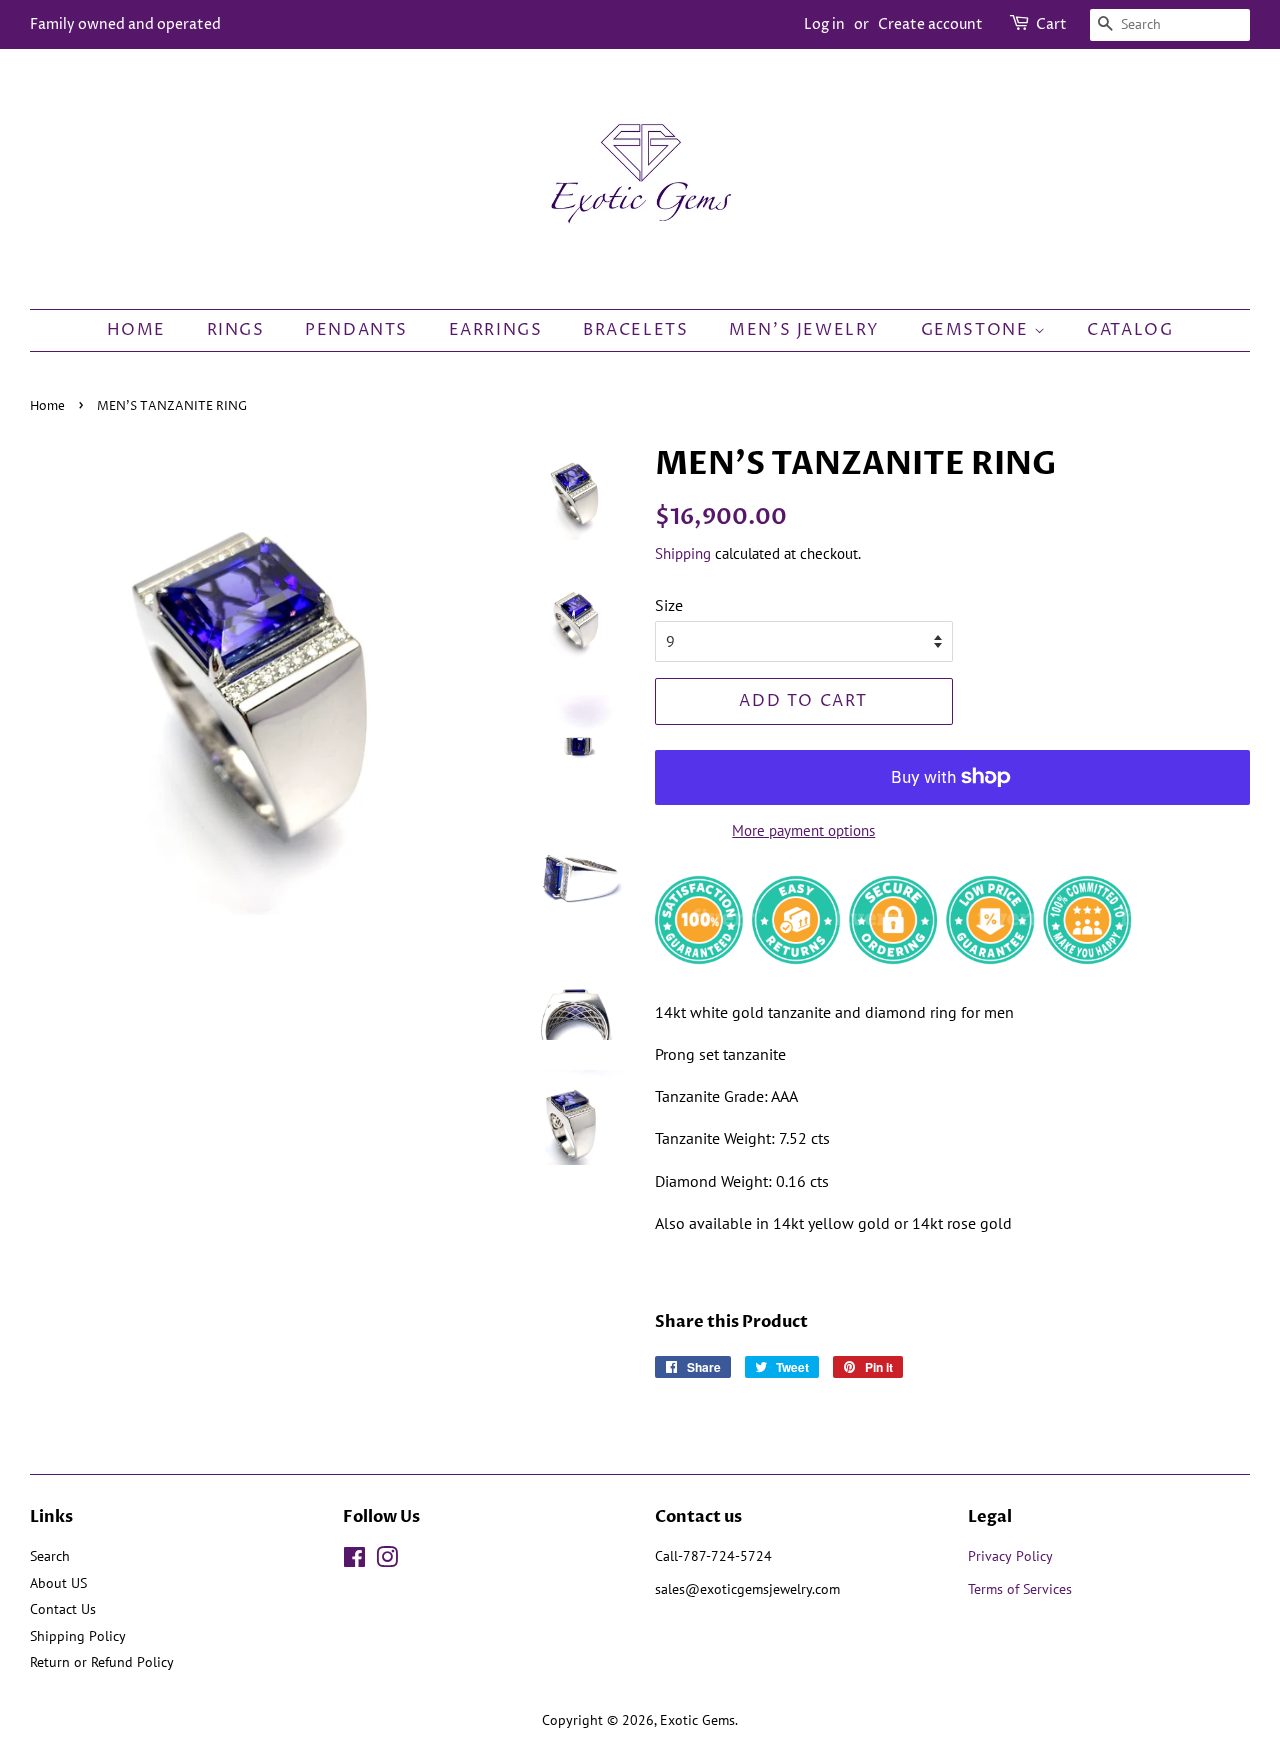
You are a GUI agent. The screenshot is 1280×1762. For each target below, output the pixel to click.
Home (136, 330)
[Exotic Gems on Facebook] (354, 1561)
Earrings (496, 330)
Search (50, 1556)
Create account (930, 24)
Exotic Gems (697, 1720)
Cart (1051, 24)
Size (669, 605)
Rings (236, 330)
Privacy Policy (1010, 1556)
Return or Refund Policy (102, 1662)
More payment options (803, 830)
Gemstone (977, 330)
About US (58, 1583)
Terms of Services (1022, 1589)
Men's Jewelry (804, 330)
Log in (824, 24)
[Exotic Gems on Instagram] (387, 1561)
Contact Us (63, 1609)
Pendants (356, 330)
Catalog (1130, 330)
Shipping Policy (78, 1636)
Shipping (683, 553)
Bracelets (635, 330)
